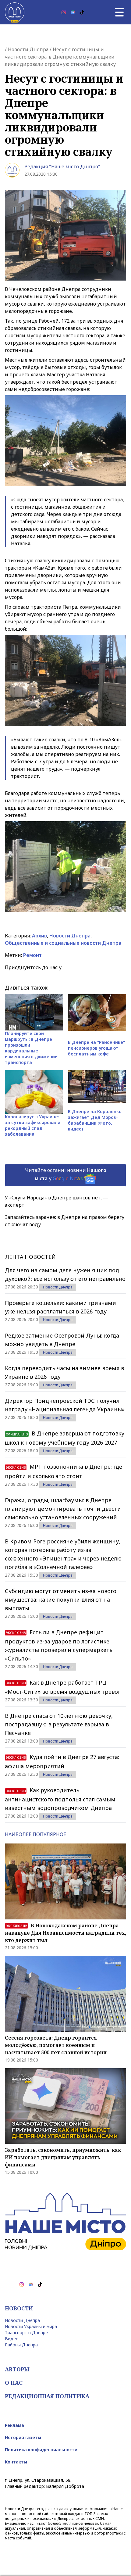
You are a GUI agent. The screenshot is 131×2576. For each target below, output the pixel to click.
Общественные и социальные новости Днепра (63, 943)
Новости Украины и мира (31, 2326)
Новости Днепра (28, 49)
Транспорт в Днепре (26, 2332)
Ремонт (32, 955)
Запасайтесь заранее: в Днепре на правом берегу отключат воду (65, 1221)
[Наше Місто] (15, 12)
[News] (73, 12)
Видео (12, 2339)
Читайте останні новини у (66, 1174)
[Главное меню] (119, 12)
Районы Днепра (21, 2345)
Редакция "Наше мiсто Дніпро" (62, 167)
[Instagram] (64, 12)
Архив (39, 936)
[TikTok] (82, 12)
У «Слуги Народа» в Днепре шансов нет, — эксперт (57, 1201)
